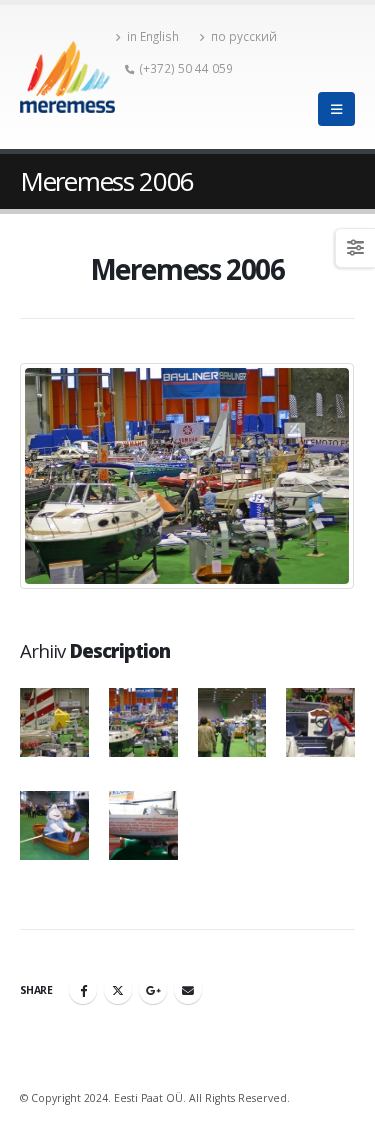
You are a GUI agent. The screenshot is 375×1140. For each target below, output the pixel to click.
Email (188, 990)
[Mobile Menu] (336, 109)
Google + (153, 990)
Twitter (118, 990)
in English (153, 36)
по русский (244, 36)
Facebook (83, 990)
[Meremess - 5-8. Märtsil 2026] (67, 77)
